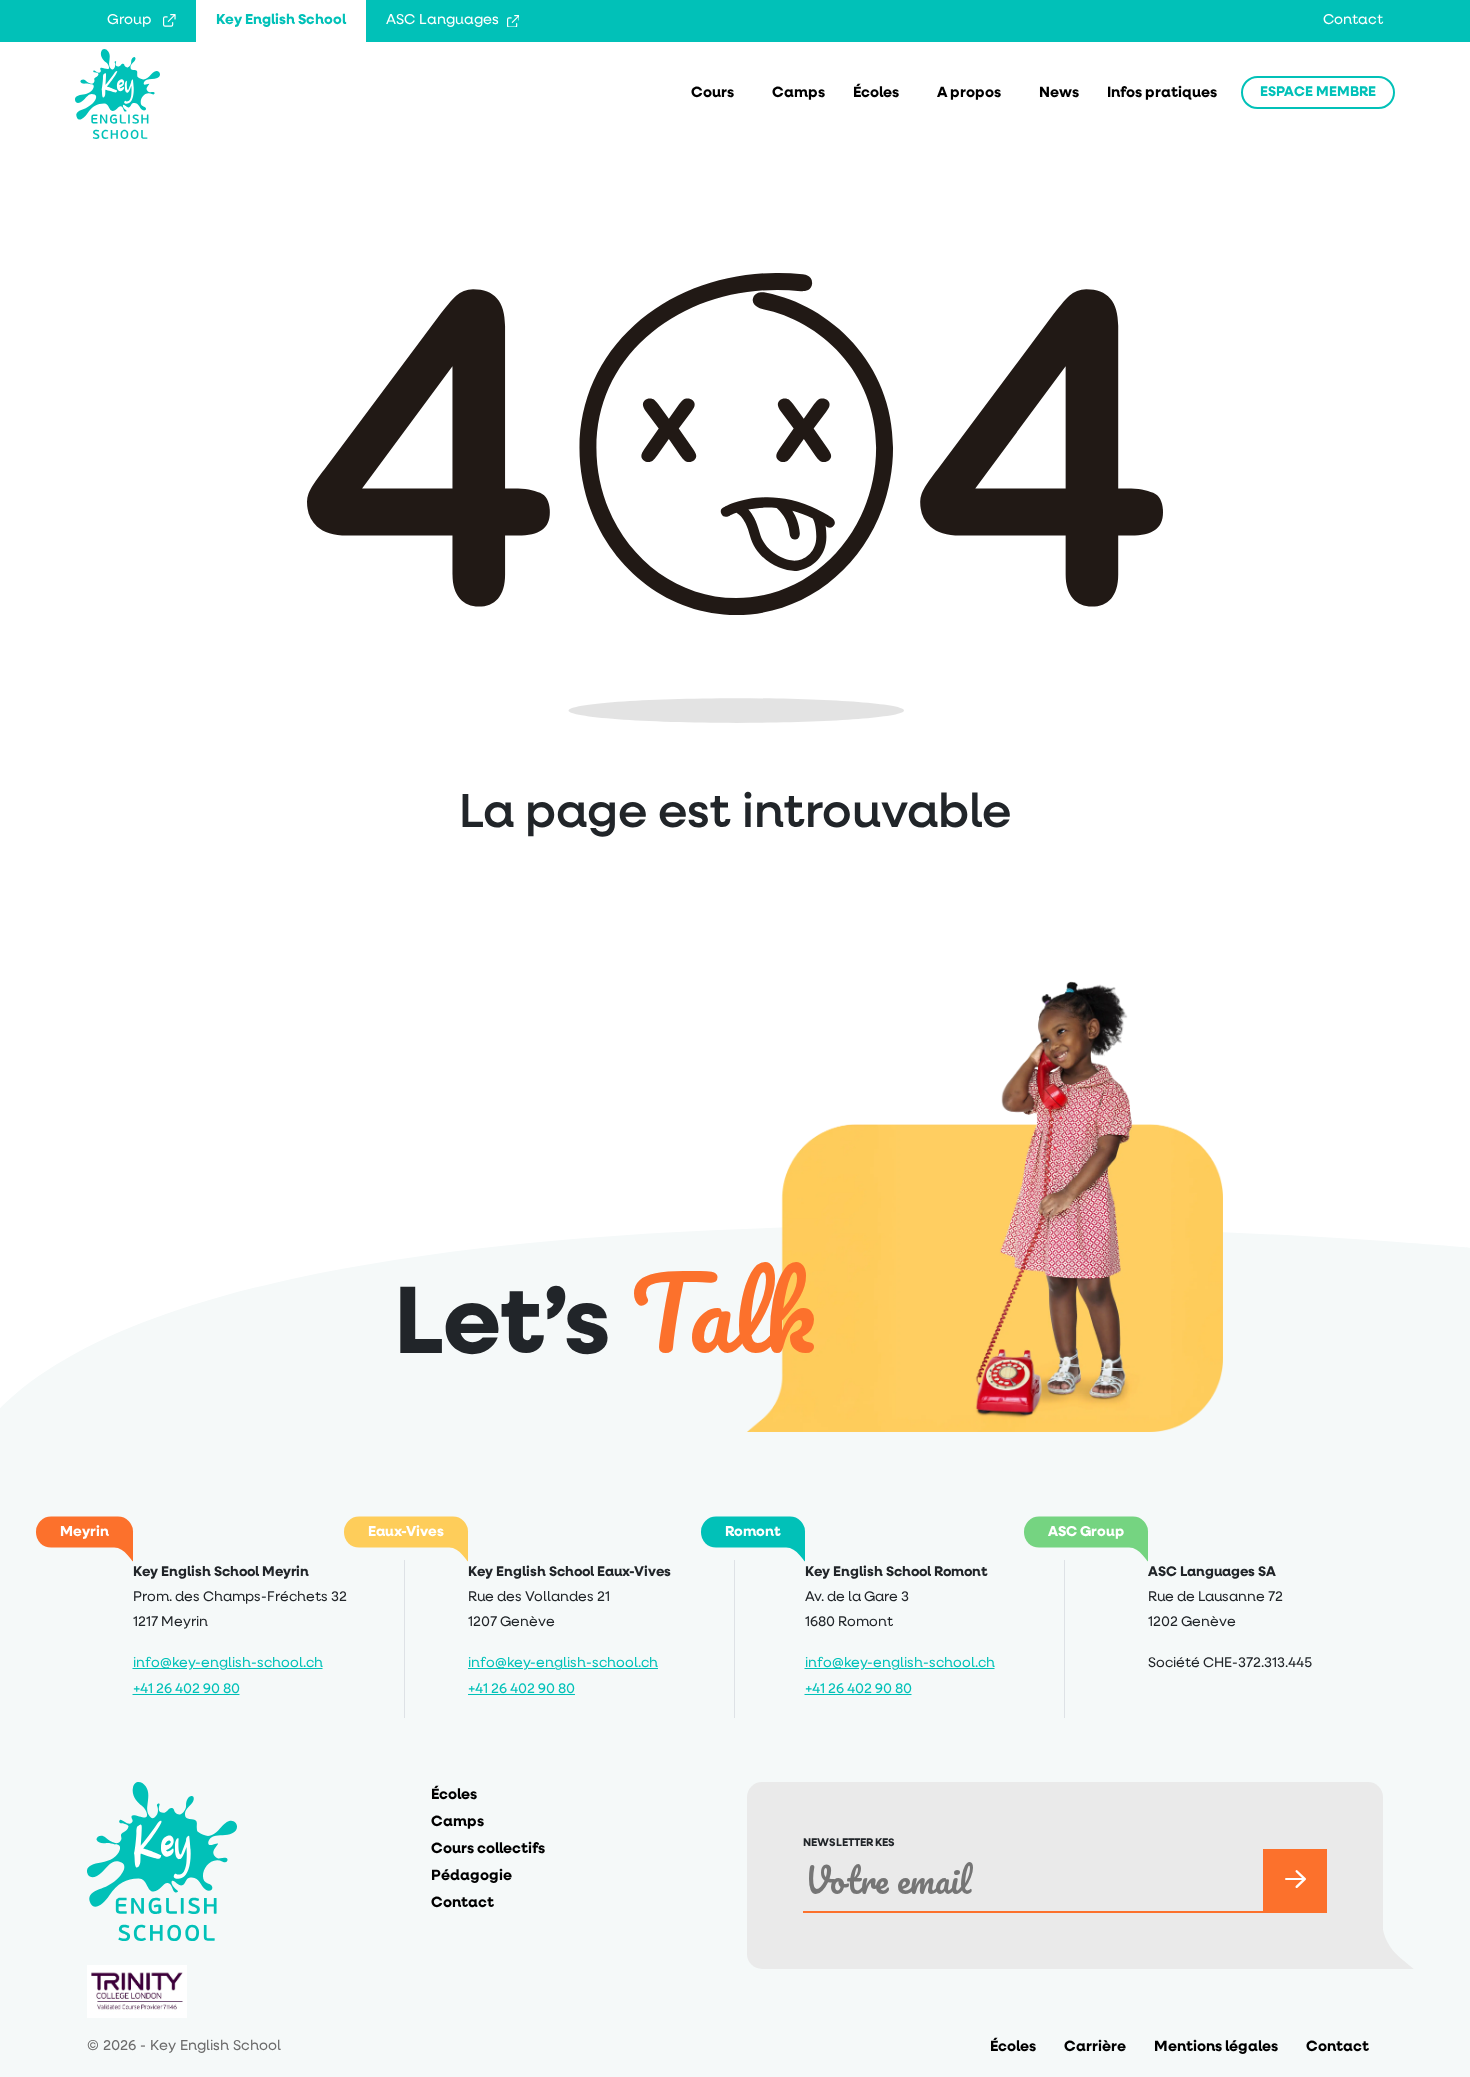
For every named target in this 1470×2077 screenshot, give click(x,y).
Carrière (1095, 2047)
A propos (969, 93)
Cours (712, 93)
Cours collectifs (488, 1849)
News (1059, 93)
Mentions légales (1216, 2047)
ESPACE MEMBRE (1318, 92)
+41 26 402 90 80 (186, 1689)
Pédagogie (471, 1876)
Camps (798, 93)
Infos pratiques (1162, 93)
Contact (1353, 20)
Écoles (876, 93)
